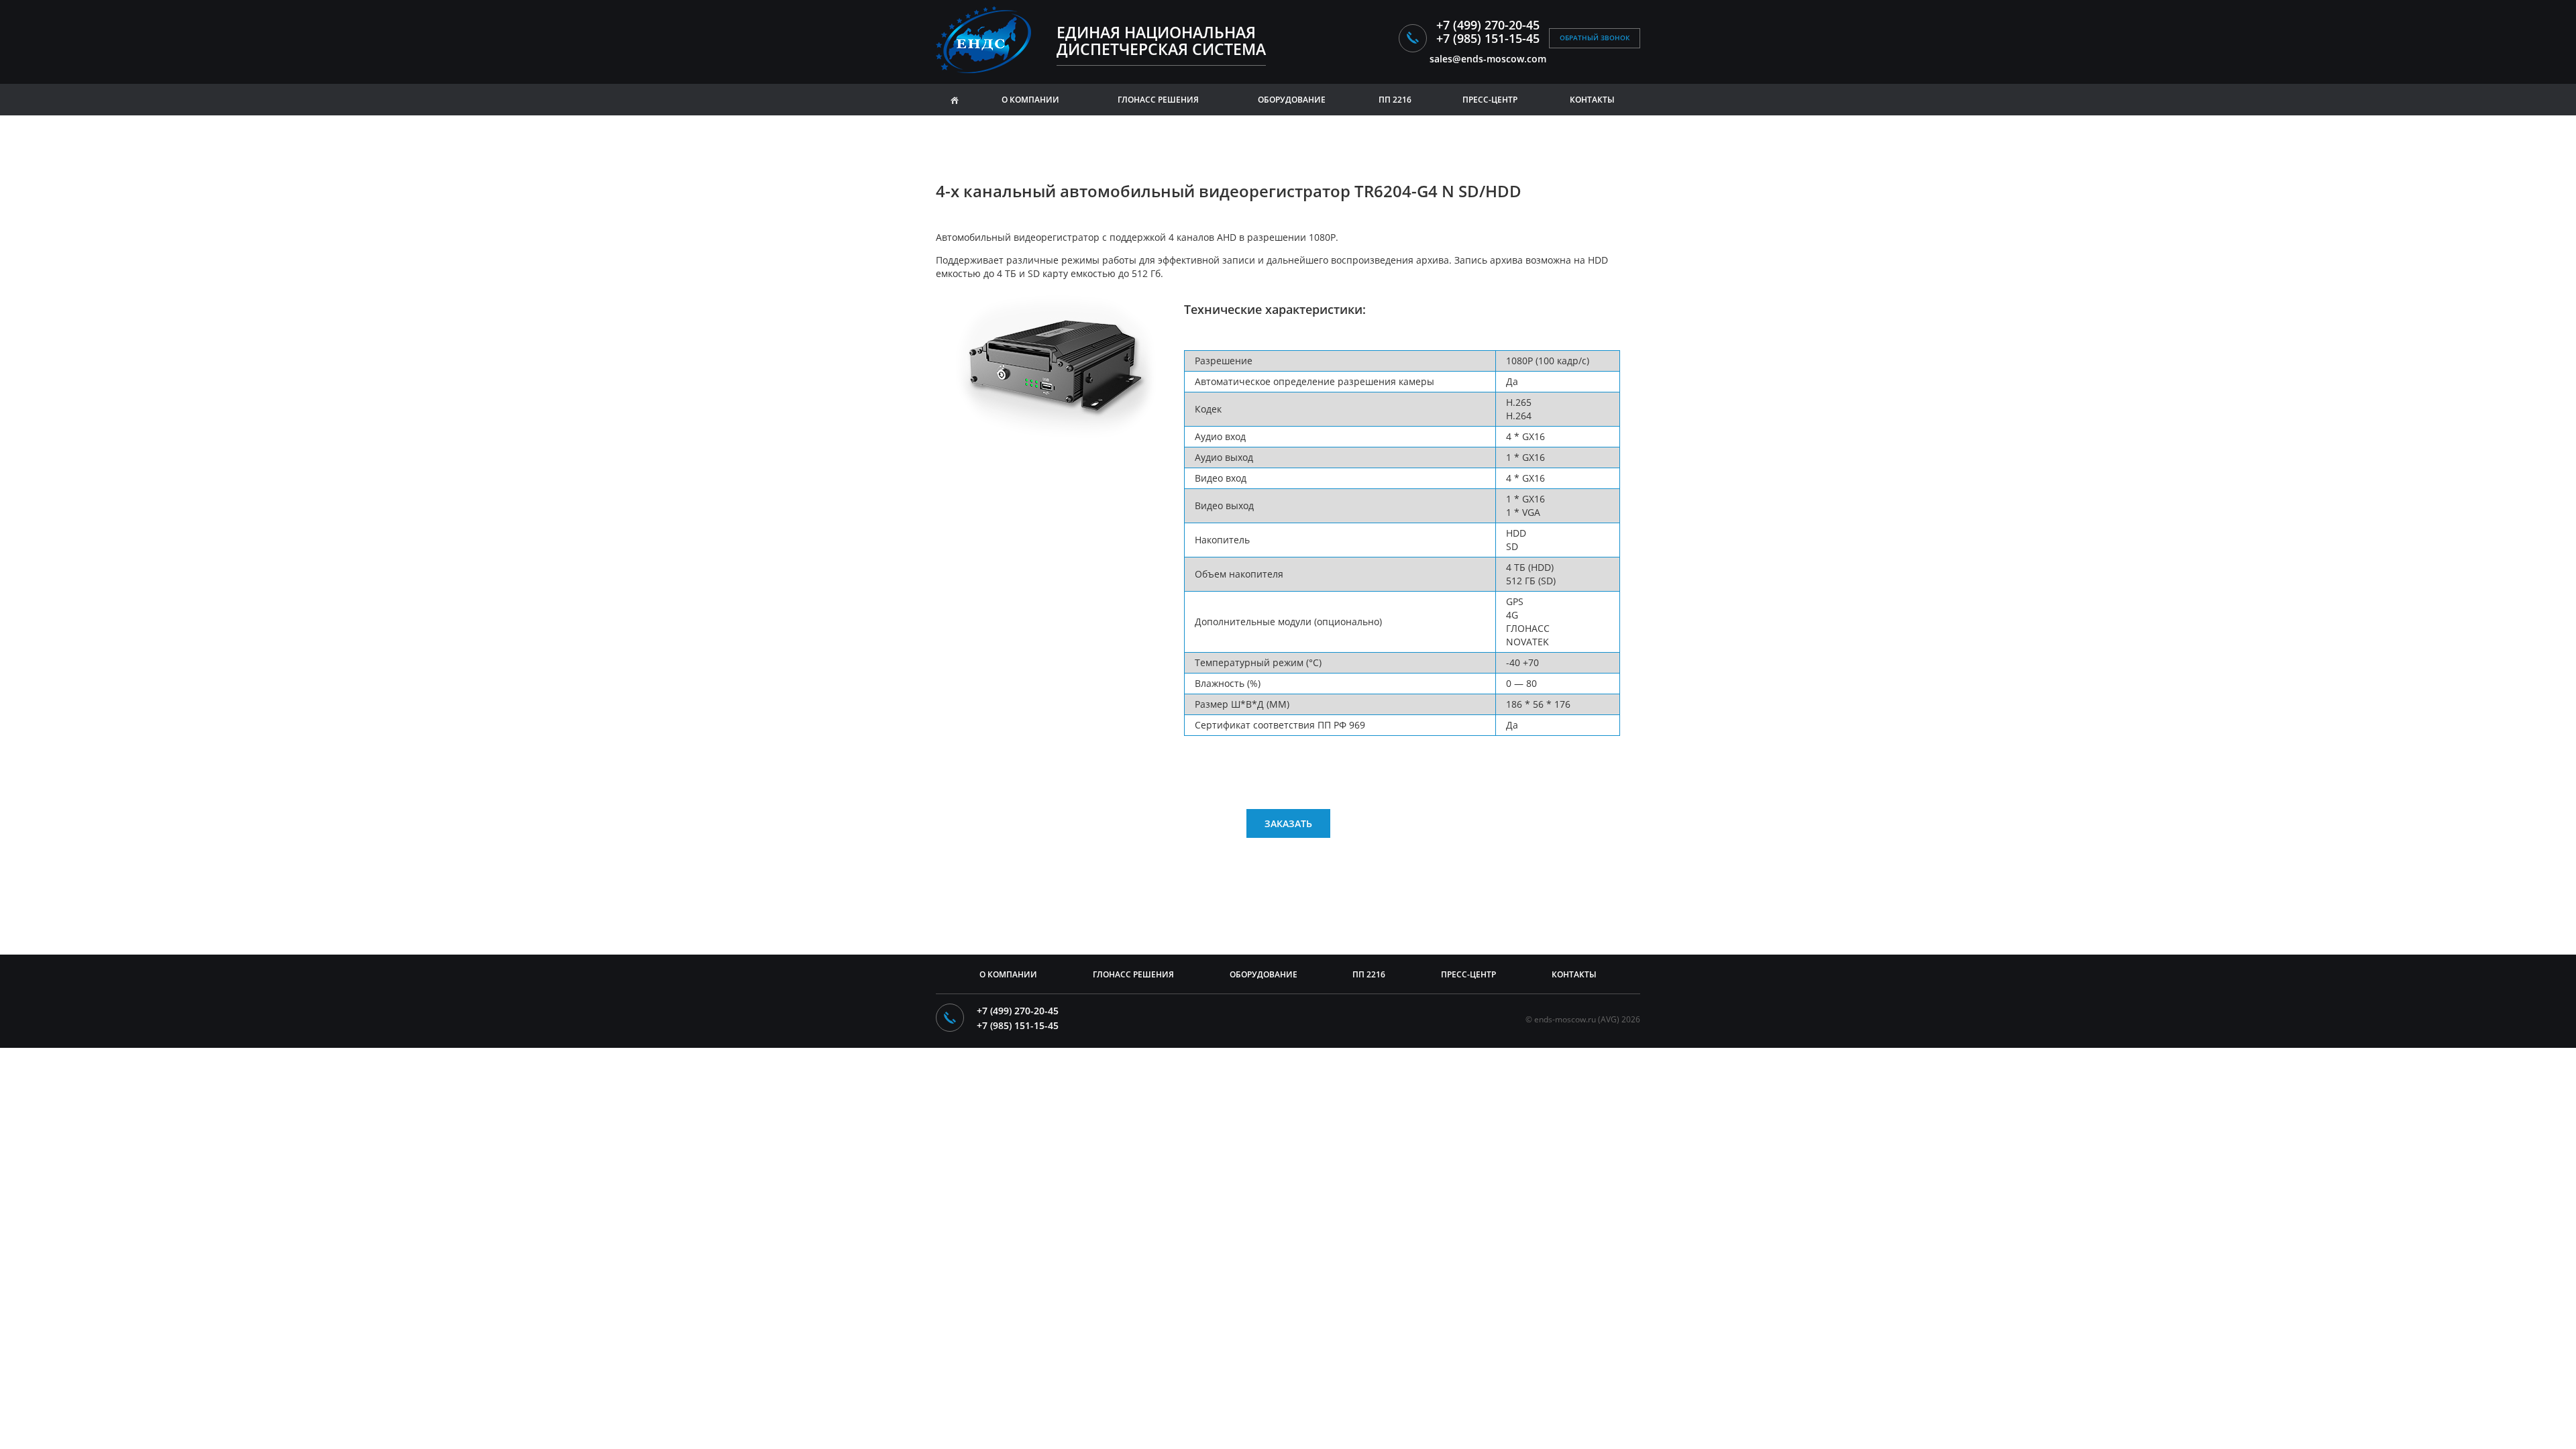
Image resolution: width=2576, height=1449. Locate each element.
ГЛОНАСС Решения (1158, 100)
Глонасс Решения (1133, 974)
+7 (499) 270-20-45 (1488, 25)
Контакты (1592, 100)
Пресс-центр (1468, 974)
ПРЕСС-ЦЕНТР (1490, 100)
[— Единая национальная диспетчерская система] (988, 40)
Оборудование (1292, 100)
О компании (1030, 100)
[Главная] (955, 100)
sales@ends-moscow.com (1488, 59)
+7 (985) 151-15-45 (1488, 38)
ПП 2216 (1395, 100)
